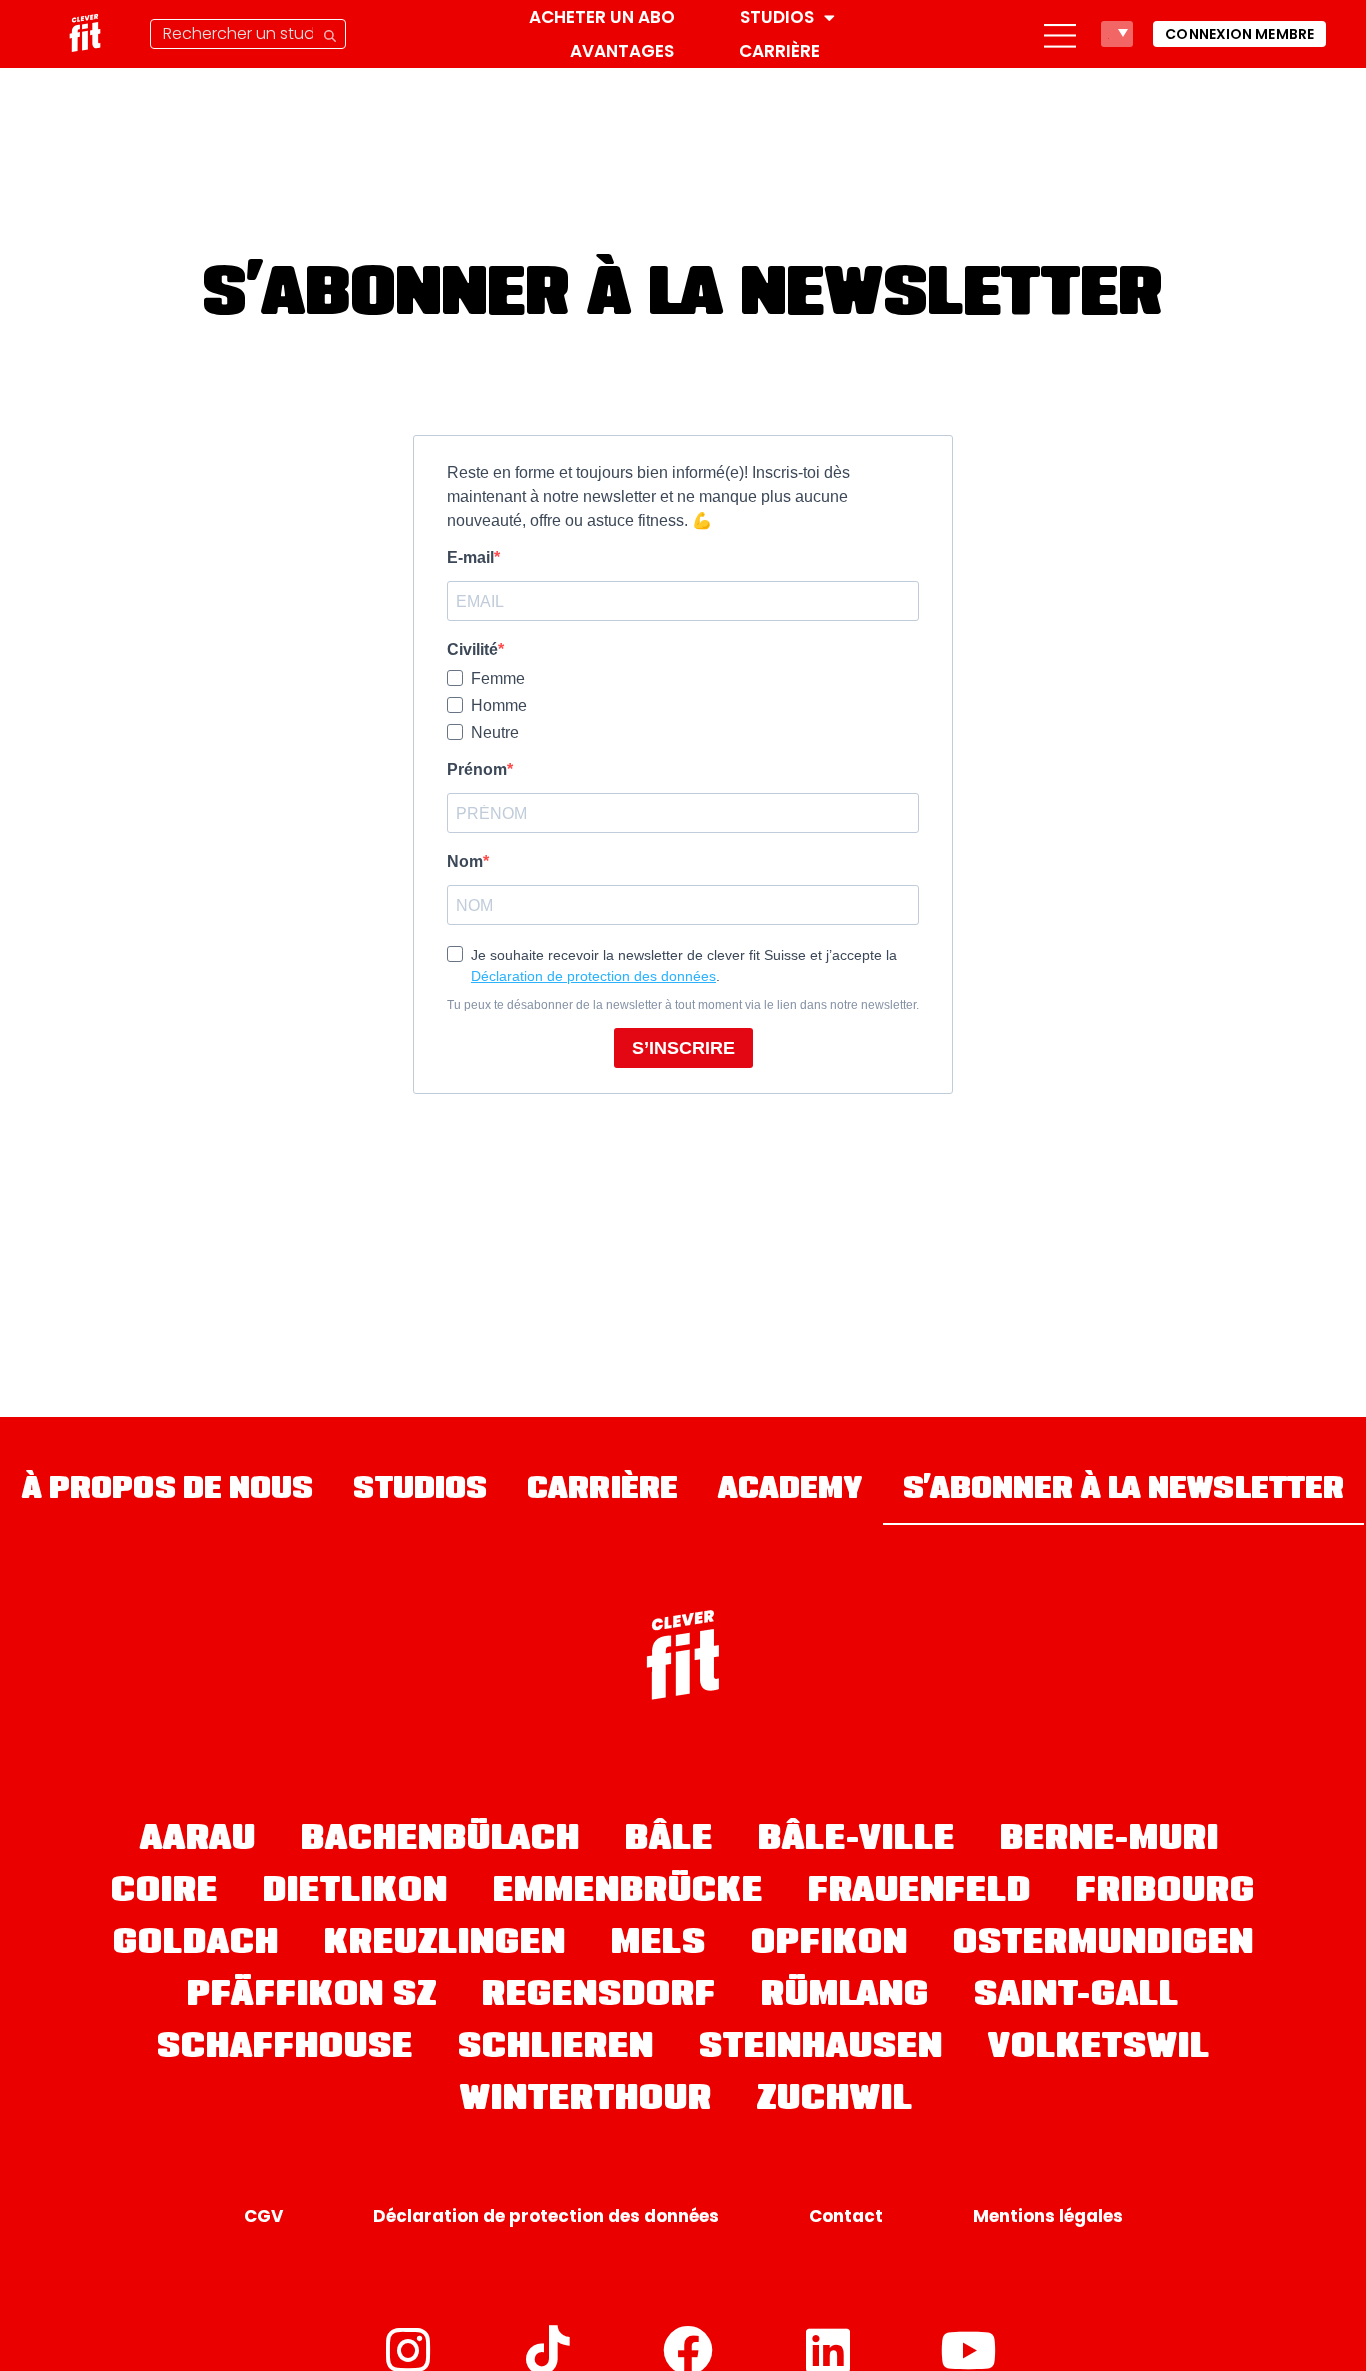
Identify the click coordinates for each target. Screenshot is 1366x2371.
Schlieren (556, 2049)
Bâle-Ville (856, 1841)
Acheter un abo (602, 17)
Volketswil (1099, 2049)
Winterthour (586, 2101)
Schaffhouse (285, 2049)
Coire (164, 1893)
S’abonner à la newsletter (1124, 1491)
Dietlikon (355, 1893)
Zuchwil (835, 2101)
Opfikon (829, 1945)
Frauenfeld (919, 1893)
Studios (777, 17)
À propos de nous (168, 1491)
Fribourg (1165, 1893)
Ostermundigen (1103, 1945)
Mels (658, 1945)
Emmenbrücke (628, 1893)
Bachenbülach (440, 1841)
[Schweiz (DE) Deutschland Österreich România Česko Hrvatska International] (1117, 34)
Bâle (669, 1841)
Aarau (198, 1841)
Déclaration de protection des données (546, 2216)
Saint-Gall (1076, 1997)
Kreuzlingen (445, 1945)
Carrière (779, 51)
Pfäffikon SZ (312, 1997)
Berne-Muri (1109, 1841)
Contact (846, 2216)
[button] (1060, 34)
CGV (263, 2216)
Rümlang (845, 1997)
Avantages (622, 51)
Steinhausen (821, 2049)
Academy (790, 1491)
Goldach (196, 1945)
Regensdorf (599, 1997)
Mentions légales (1048, 2216)
